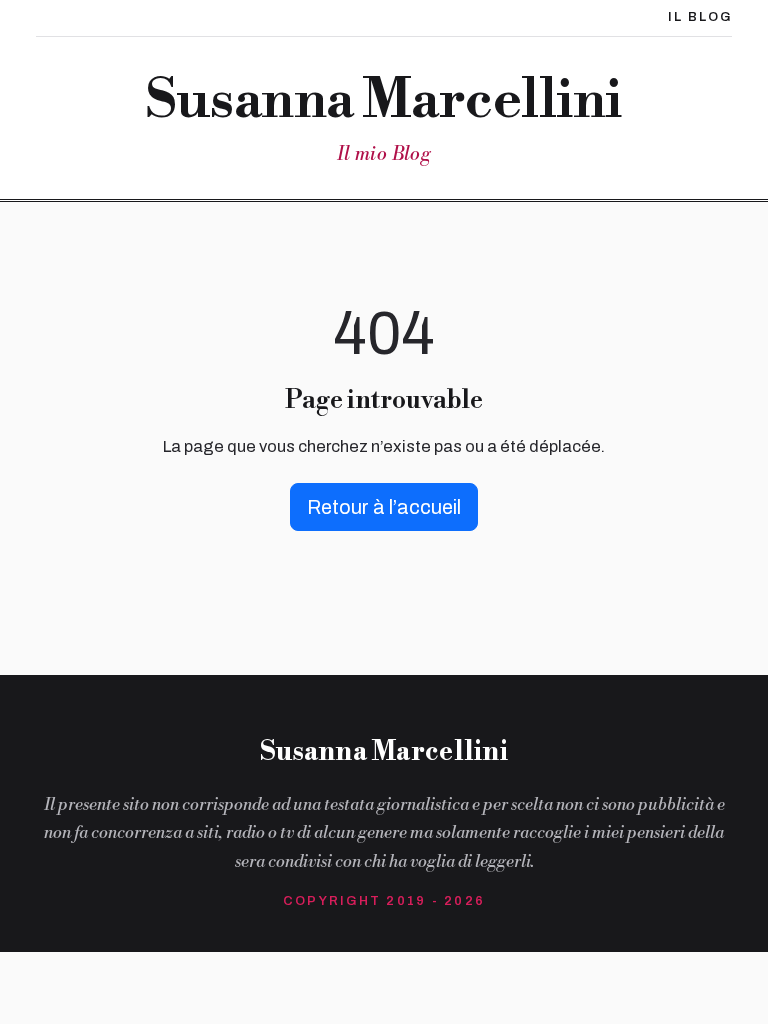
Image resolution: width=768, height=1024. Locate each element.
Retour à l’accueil (384, 507)
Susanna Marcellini (383, 102)
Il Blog (700, 17)
